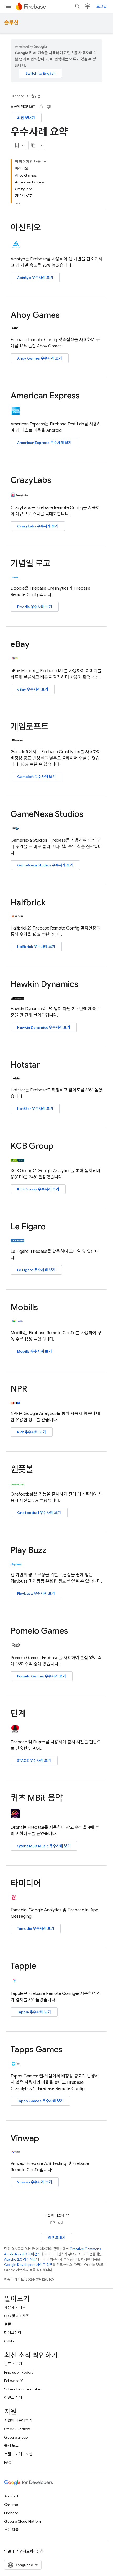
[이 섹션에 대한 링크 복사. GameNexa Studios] (89, 815)
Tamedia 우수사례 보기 (36, 1928)
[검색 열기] (78, 6)
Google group (16, 2437)
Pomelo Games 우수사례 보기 (42, 1676)
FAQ (8, 2462)
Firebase (17, 96)
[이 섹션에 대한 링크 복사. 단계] (31, 1714)
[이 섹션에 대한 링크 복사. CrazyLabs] (56, 481)
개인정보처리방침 (30, 2551)
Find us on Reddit (18, 2372)
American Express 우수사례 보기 (44, 443)
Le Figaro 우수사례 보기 (36, 1270)
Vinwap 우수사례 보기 (35, 2182)
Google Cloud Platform (23, 2521)
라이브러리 (13, 2333)
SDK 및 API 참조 (17, 2316)
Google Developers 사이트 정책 (28, 2265)
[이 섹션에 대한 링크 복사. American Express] (85, 396)
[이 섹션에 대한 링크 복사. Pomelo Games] (73, 1631)
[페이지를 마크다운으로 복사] (33, 145)
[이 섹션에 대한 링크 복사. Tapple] (42, 1967)
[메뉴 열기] (8, 6)
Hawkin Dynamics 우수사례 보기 (44, 1027)
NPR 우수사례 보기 (32, 1432)
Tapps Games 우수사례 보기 (40, 2101)
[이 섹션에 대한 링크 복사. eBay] (35, 645)
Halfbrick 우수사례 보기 (36, 947)
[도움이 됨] (41, 107)
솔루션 (11, 23)
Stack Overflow (17, 2429)
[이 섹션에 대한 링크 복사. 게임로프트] (54, 727)
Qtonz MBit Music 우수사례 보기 (44, 1846)
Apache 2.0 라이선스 (20, 2259)
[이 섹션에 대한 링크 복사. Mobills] (43, 1308)
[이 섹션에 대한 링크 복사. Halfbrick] (51, 903)
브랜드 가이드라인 (18, 2454)
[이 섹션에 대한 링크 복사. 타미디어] (46, 1884)
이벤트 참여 (13, 2398)
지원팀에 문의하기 (18, 2420)
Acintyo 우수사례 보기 (35, 278)
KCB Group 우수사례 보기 (38, 1189)
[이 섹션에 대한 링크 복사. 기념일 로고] (56, 564)
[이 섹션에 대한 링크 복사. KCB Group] (59, 1146)
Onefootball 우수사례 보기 (39, 1513)
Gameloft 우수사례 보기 (36, 777)
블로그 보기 (13, 2364)
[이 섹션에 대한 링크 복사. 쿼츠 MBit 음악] (68, 1799)
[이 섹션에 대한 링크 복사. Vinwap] (44, 2139)
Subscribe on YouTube (22, 2389)
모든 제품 (11, 2530)
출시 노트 (11, 2446)
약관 (8, 2551)
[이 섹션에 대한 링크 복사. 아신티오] (46, 228)
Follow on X (14, 2381)
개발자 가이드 (15, 2307)
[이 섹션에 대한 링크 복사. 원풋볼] (39, 1470)
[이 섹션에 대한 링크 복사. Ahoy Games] (65, 316)
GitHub (10, 2341)
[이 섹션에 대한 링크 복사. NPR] (32, 1389)
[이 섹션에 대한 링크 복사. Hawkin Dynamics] (84, 985)
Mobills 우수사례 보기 (34, 1351)
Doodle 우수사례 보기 (35, 607)
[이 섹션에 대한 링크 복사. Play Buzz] (52, 1551)
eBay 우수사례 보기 (33, 689)
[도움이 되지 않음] (49, 107)
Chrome (11, 2505)
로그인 (102, 6)
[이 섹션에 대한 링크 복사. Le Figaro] (51, 1227)
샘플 (8, 2324)
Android (11, 2496)
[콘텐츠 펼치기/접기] (45, 161)
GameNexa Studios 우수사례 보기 (45, 865)
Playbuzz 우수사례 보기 (36, 1593)
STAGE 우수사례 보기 (34, 1761)
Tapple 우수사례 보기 (34, 2012)
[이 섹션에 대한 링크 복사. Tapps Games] (68, 2050)
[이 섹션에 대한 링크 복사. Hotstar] (45, 1065)
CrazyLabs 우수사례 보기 (38, 526)
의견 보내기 (26, 118)
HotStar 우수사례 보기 (35, 1109)
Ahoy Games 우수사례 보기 (40, 358)
